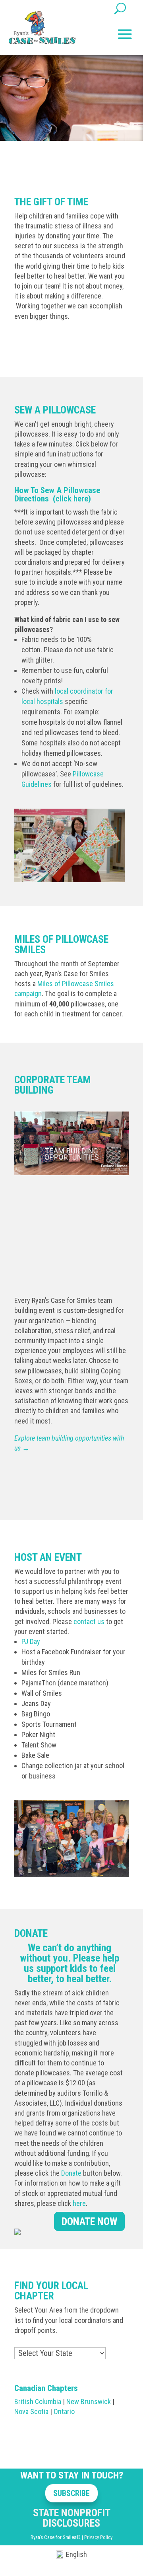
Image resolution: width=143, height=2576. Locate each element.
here (79, 2203)
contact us (89, 1621)
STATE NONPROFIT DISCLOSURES (72, 2518)
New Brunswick (89, 2401)
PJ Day (31, 1641)
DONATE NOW (89, 2221)
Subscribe (71, 2493)
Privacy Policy (98, 2537)
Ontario (64, 2411)
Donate (71, 2173)
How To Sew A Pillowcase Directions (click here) (57, 494)
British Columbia (38, 2401)
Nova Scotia (31, 2411)
